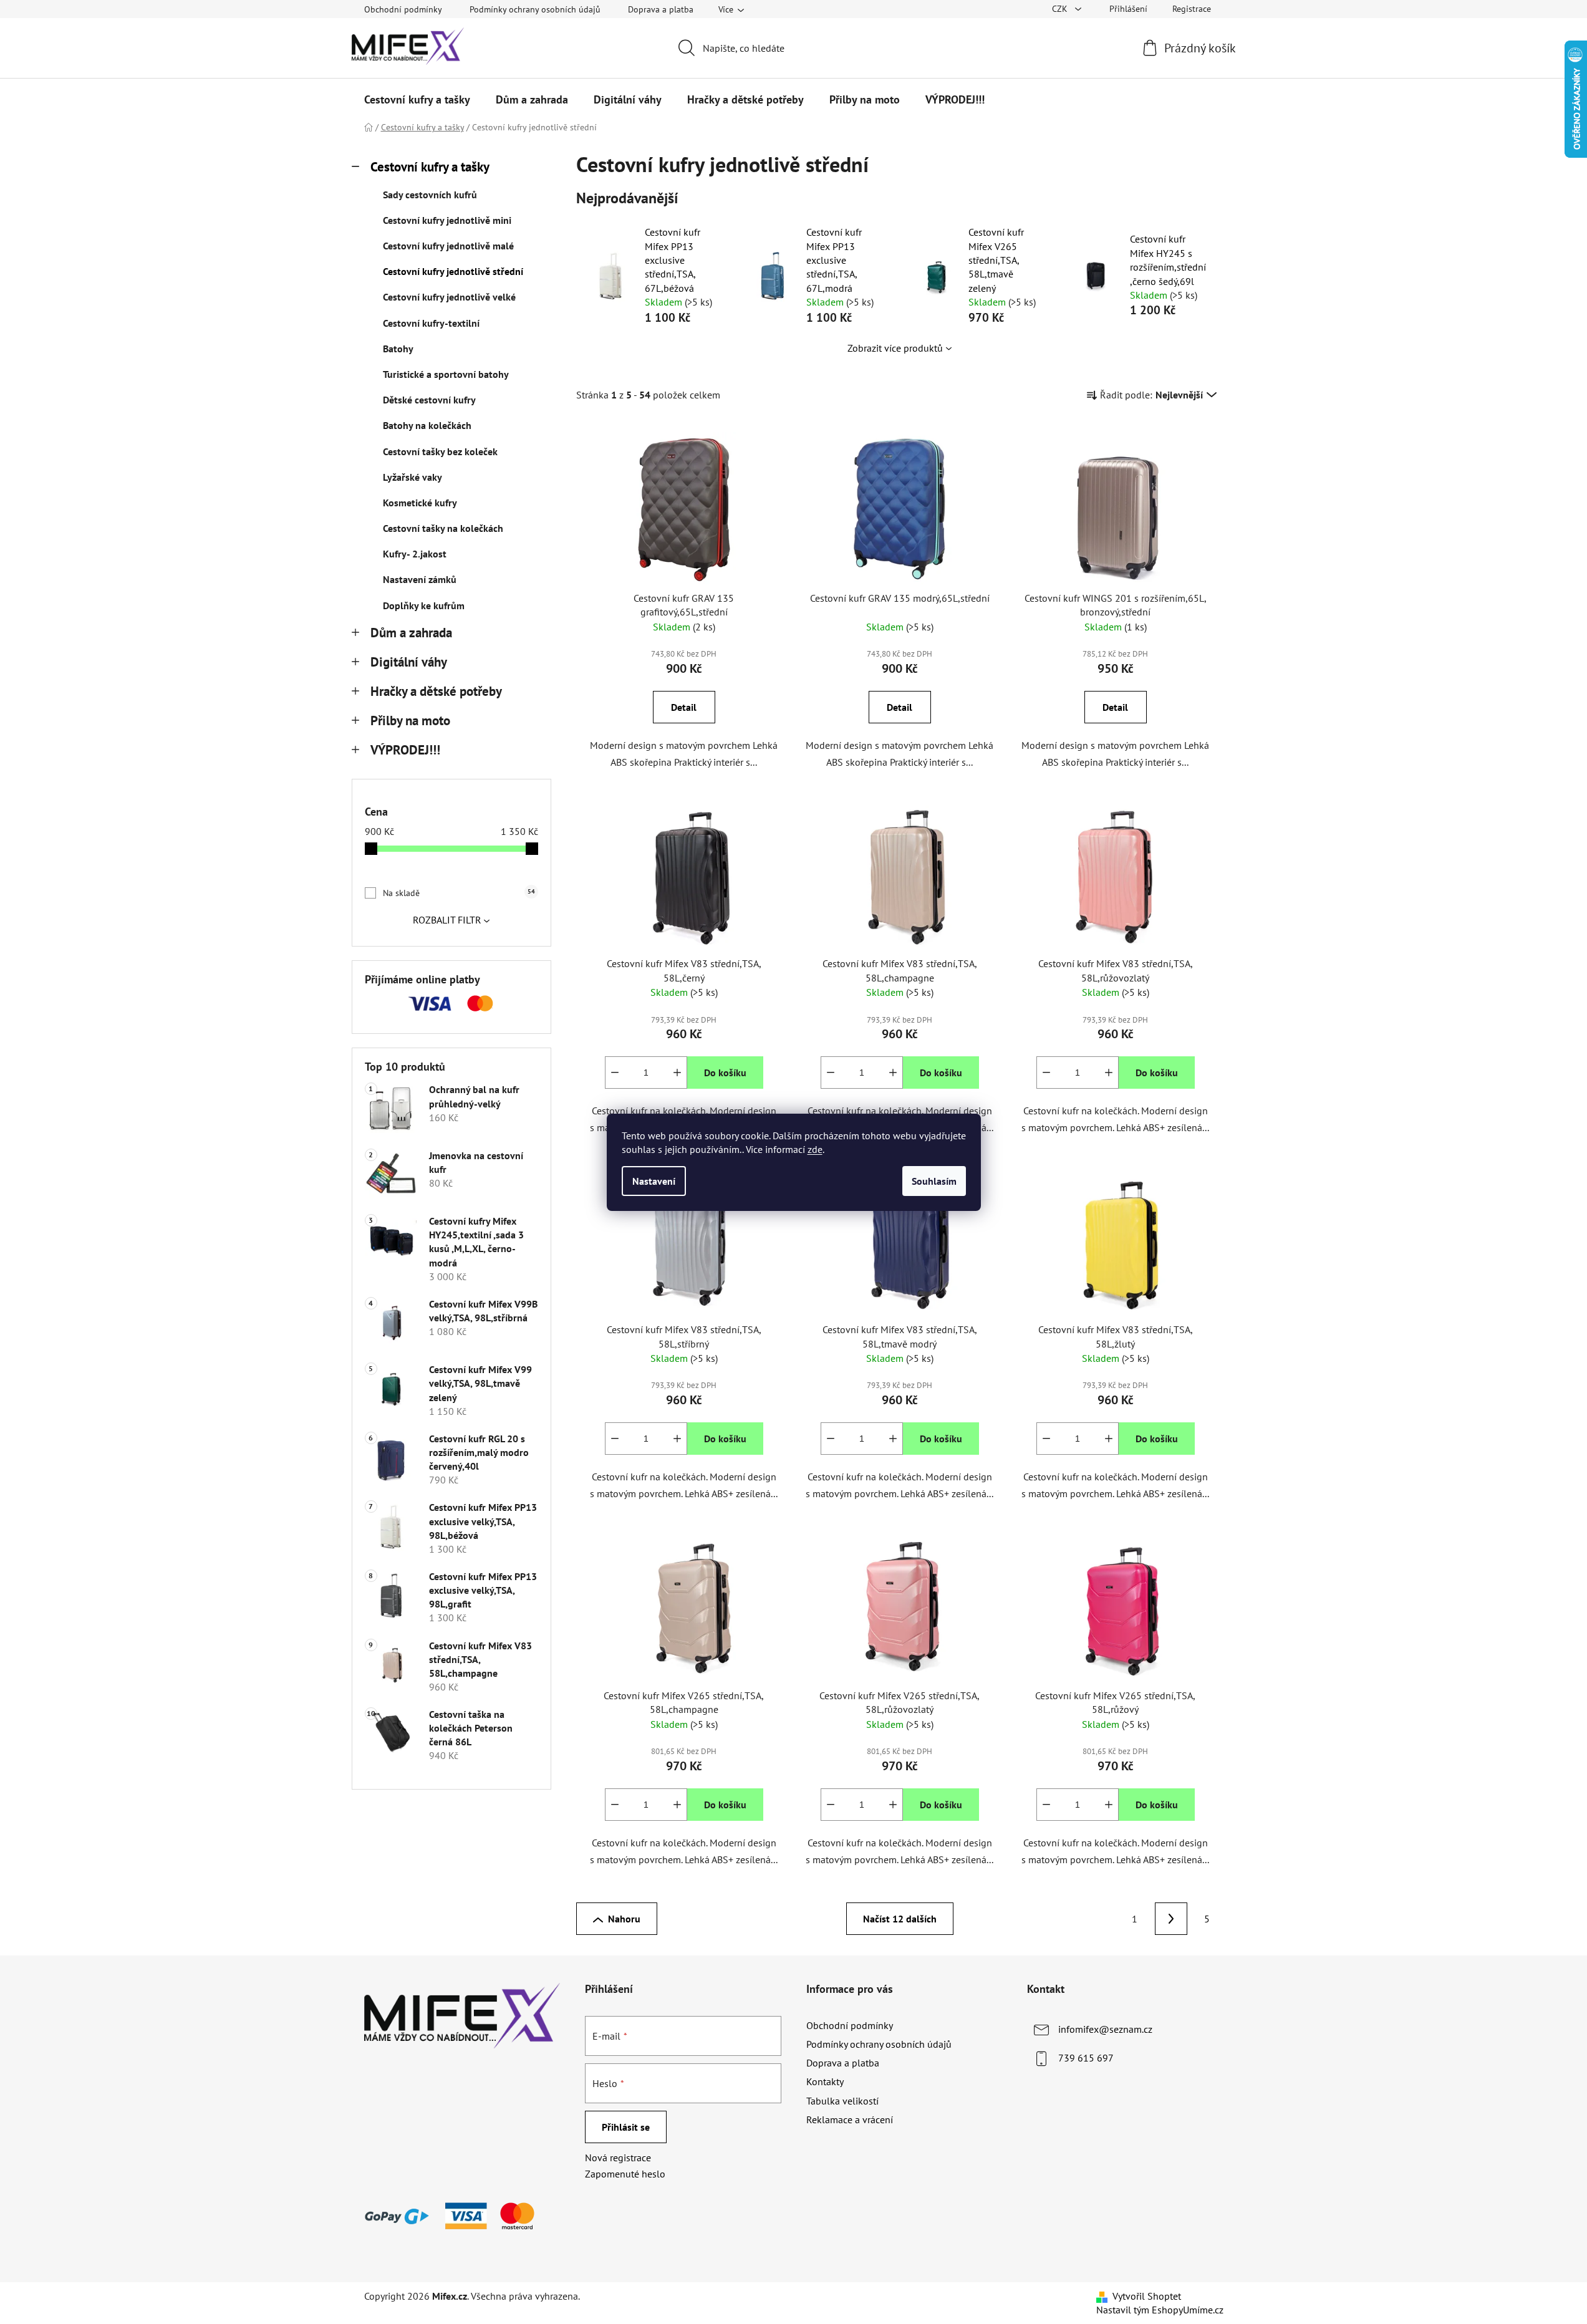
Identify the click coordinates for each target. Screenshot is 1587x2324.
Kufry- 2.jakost (415, 554)
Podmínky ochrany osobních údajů (535, 9)
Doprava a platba (661, 9)
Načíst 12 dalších (900, 1919)
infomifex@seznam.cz (1105, 2029)
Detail (684, 707)
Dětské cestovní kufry (429, 400)
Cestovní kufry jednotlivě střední (453, 271)
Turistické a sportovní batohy (446, 374)
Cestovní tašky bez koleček (440, 451)
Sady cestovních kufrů (430, 195)
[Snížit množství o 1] (615, 1073)
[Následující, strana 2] (1171, 1919)
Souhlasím (934, 1181)
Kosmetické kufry (420, 503)
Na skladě (459, 893)
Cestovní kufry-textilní (431, 323)
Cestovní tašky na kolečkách (443, 528)
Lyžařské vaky (412, 477)
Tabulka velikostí (842, 2101)
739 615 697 (1086, 2058)
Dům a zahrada (411, 633)
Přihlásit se (626, 2127)
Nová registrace (618, 2158)
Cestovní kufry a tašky (430, 167)
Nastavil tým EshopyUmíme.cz (1160, 2310)
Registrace (1192, 9)
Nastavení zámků (420, 579)
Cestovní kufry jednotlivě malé (448, 246)
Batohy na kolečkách (427, 425)
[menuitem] (417, 100)
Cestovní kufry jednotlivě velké (449, 297)
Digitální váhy (409, 662)
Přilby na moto (410, 721)
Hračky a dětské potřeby (436, 691)
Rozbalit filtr (447, 920)
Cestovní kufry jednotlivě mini (447, 220)
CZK (1061, 9)
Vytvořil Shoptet (1147, 2296)
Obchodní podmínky (403, 9)
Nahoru (624, 1919)
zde (815, 1149)
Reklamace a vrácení (850, 2119)
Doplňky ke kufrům (424, 605)
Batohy (398, 349)
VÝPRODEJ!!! (405, 750)
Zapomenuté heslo (625, 2174)
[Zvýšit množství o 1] (677, 1073)
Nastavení (654, 1181)
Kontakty (825, 2081)
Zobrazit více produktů (895, 348)
